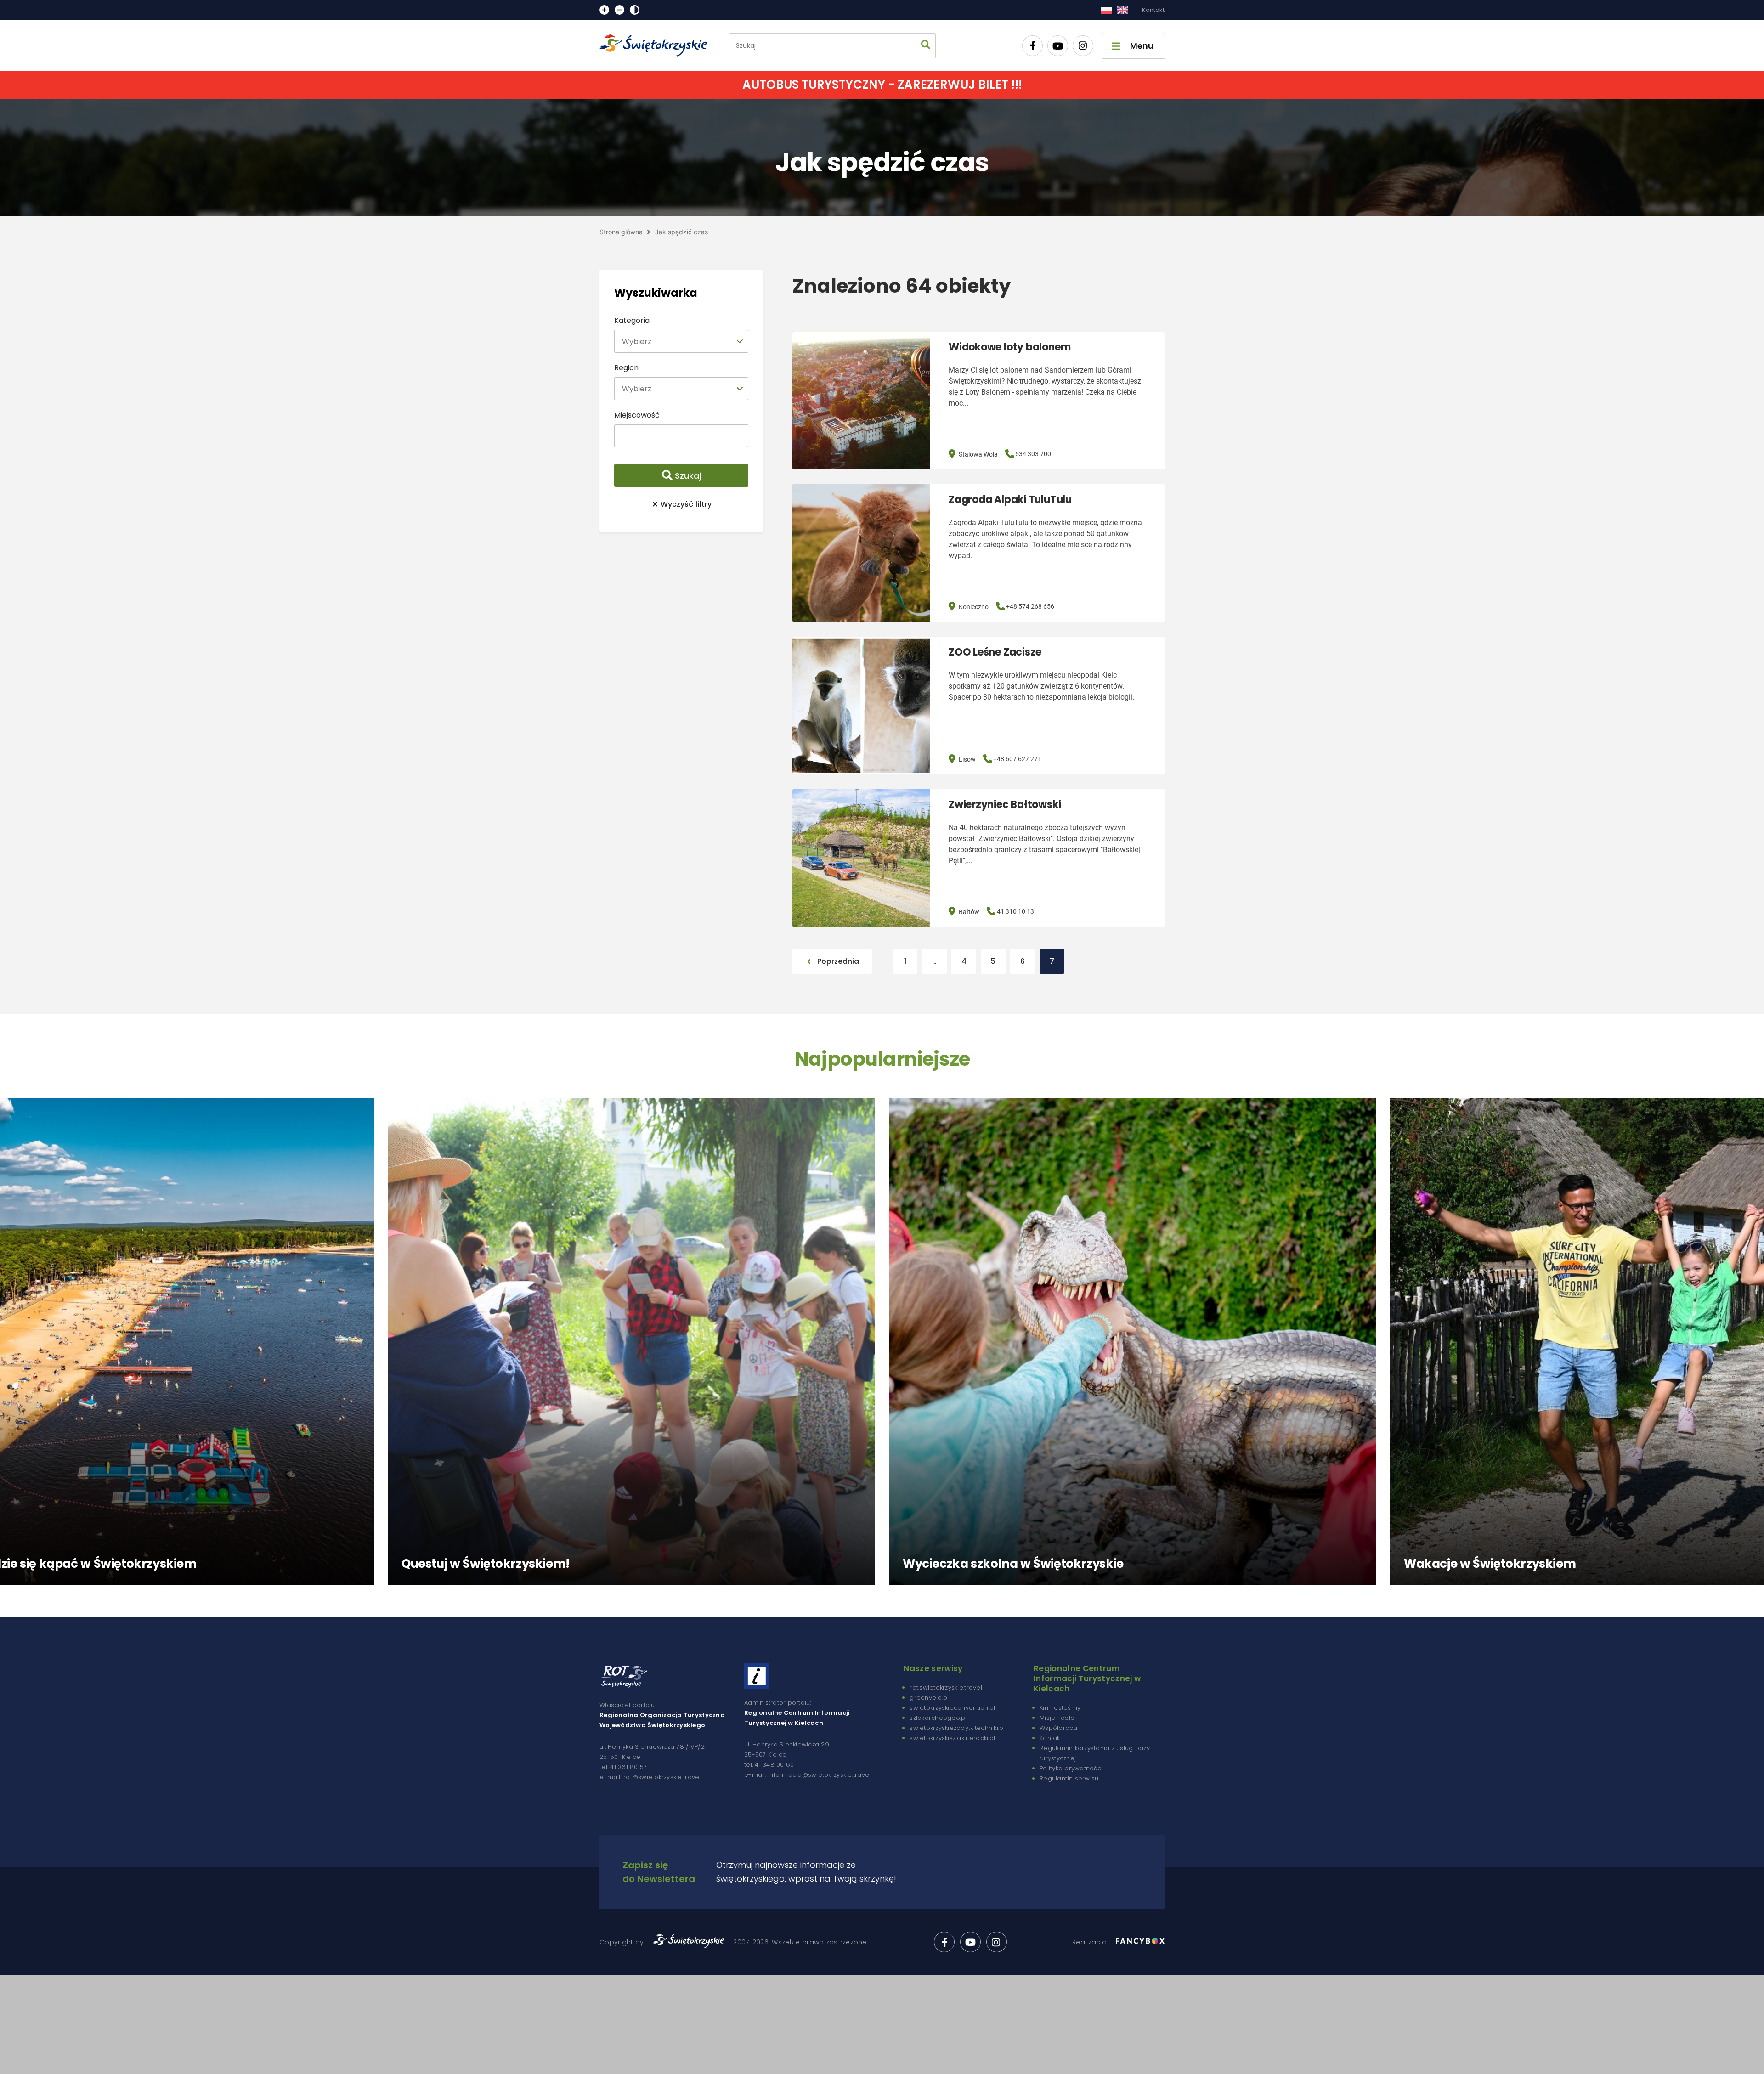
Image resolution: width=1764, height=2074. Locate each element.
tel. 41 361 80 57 (623, 1767)
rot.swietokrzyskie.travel (946, 1687)
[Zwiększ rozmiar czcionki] (604, 10)
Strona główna (621, 232)
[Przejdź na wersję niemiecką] (1122, 10)
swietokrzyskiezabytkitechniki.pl (957, 1728)
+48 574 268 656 (1030, 606)
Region (626, 368)
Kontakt (1153, 10)
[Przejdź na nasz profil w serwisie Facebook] (1032, 46)
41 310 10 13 (1015, 911)
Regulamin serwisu (1069, 1778)
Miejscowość (637, 415)
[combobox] (681, 341)
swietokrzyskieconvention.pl (952, 1708)
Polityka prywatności (1071, 1768)
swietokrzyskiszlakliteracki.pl (952, 1738)
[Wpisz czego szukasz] (926, 46)
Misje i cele (1057, 1718)
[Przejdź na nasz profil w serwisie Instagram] (1083, 46)
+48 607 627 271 (1017, 759)
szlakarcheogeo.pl (938, 1718)
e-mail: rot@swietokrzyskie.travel (650, 1777)
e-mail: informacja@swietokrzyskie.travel (807, 1775)
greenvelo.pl (929, 1698)
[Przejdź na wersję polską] (1106, 10)
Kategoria (632, 320)
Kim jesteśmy (1060, 1708)
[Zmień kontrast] (635, 10)
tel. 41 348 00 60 (769, 1765)
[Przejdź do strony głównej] (657, 45)
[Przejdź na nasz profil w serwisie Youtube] (1058, 46)
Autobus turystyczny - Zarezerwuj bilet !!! (882, 85)
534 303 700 (1033, 454)
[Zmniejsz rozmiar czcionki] (619, 10)
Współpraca (1059, 1728)
